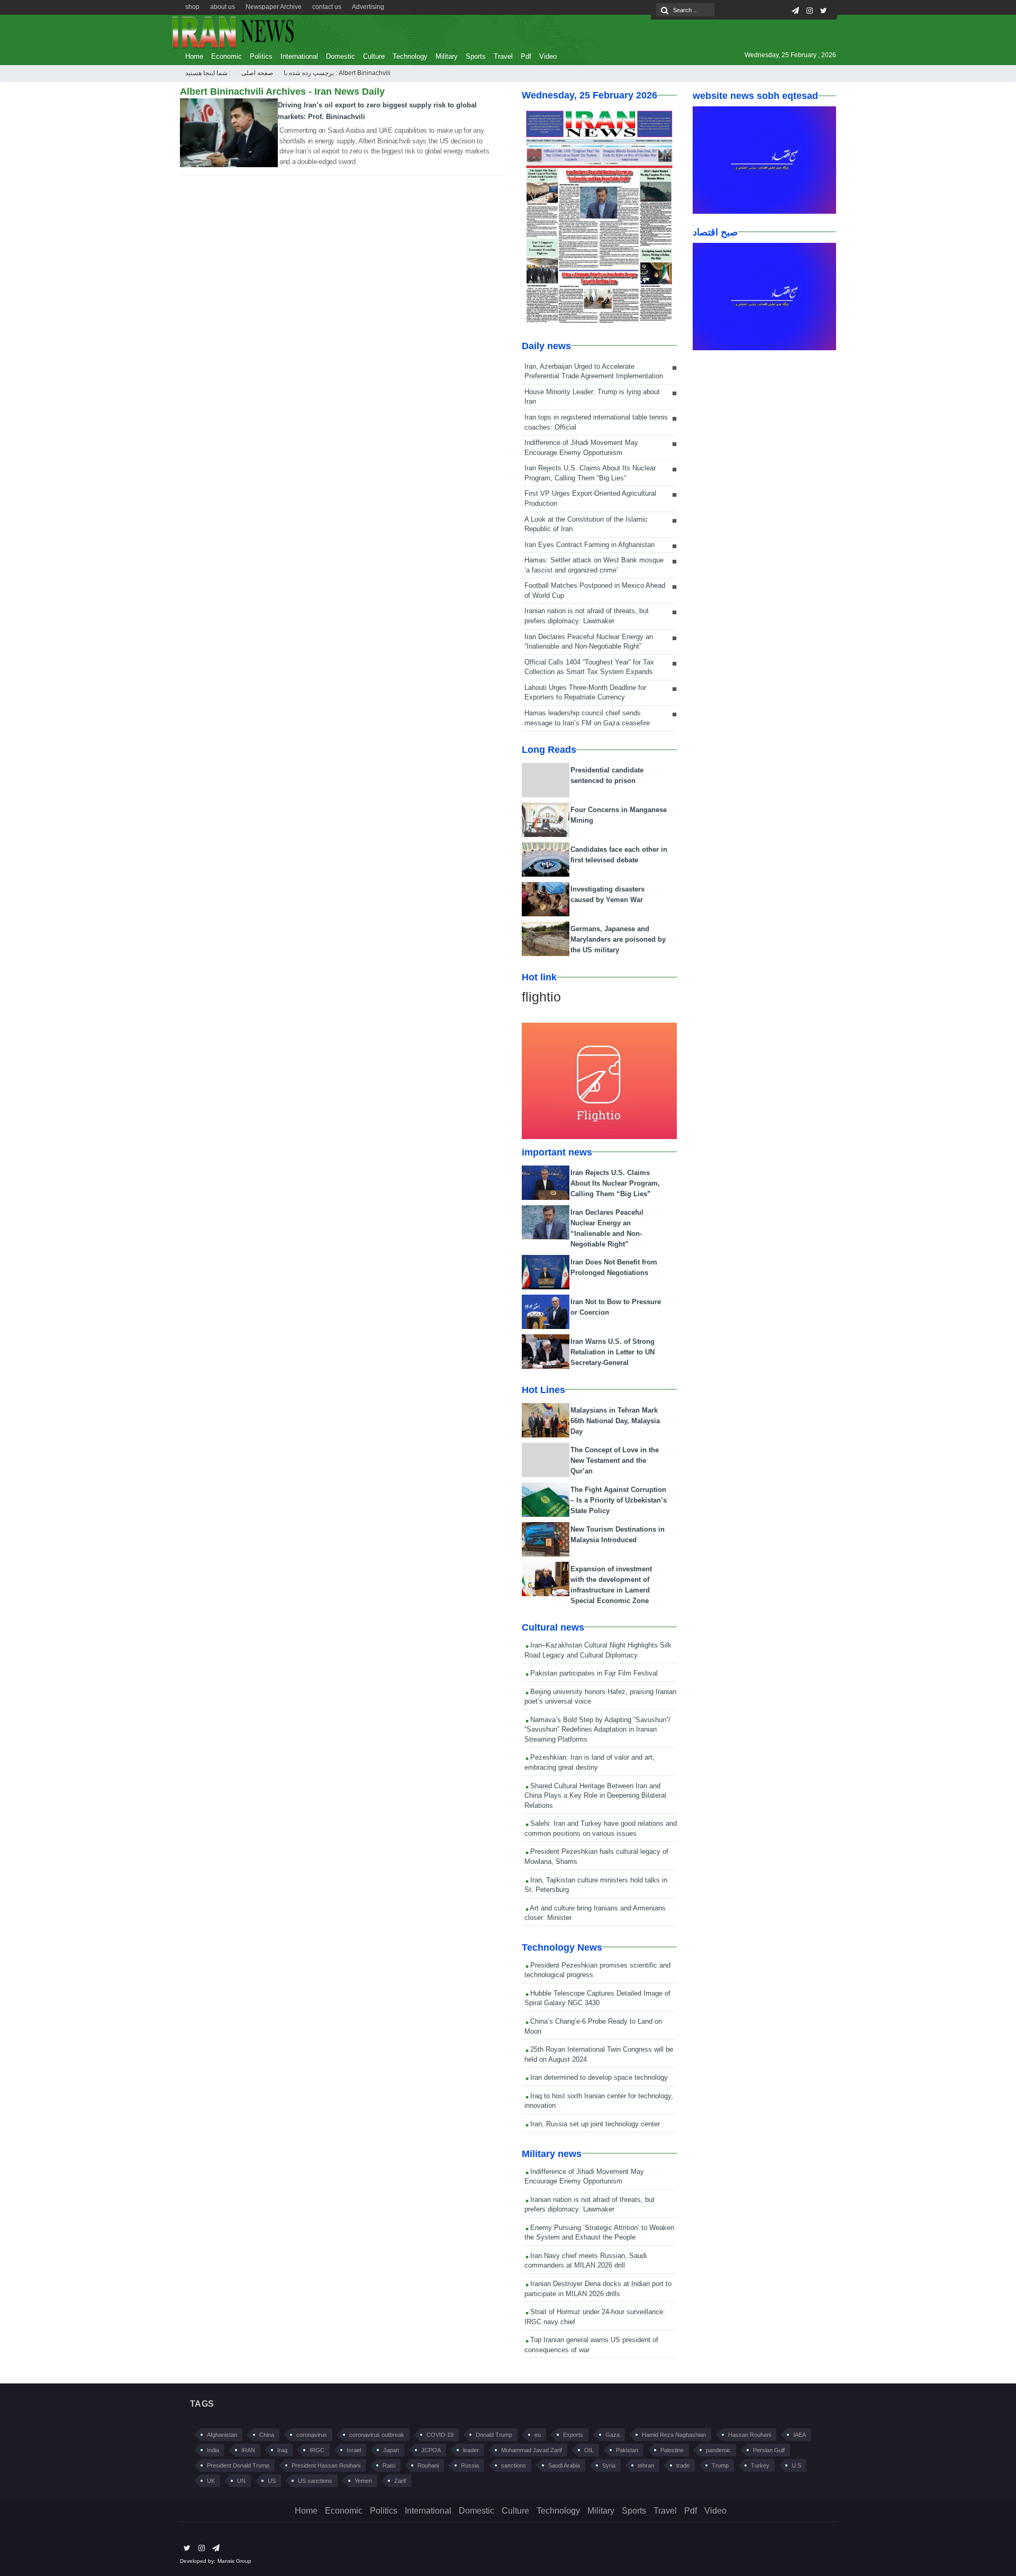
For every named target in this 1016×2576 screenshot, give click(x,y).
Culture (374, 56)
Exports (573, 2435)
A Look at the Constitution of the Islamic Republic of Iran (586, 524)
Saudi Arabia (564, 2465)
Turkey (760, 2465)
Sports (476, 56)
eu (538, 2435)
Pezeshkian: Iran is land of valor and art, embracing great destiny (589, 1762)
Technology (410, 56)
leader (471, 2450)
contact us (327, 7)
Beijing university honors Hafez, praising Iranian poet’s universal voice (600, 1697)
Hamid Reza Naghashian (674, 2435)
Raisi (389, 2465)
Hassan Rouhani (750, 2435)
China (267, 2435)
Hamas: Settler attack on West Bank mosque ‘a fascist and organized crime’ (594, 565)
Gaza (613, 2435)
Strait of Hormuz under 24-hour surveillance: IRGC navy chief (595, 2317)
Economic (226, 56)
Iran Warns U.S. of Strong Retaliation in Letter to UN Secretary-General (613, 1352)
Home (194, 56)
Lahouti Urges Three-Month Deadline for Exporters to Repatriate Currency (585, 693)
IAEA (800, 2435)
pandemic (718, 2450)
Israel (354, 2450)
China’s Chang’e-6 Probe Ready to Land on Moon (593, 2026)
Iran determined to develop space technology (598, 2077)
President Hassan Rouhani (326, 2465)
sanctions (514, 2465)
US (272, 2481)
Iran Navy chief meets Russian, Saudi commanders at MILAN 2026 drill (586, 2261)
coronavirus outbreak (377, 2435)
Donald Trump (494, 2435)
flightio (541, 997)
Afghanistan (222, 2435)
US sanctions (315, 2481)
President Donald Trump (238, 2465)
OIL (589, 2450)
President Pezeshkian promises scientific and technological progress (597, 1970)
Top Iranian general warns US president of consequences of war (591, 2345)
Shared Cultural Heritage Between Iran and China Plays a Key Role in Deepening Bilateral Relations (595, 1796)
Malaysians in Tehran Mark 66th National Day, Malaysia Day (615, 1421)
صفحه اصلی (257, 73)
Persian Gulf (769, 2450)
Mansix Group (234, 2561)
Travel (503, 56)
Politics (261, 56)
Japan (391, 2450)
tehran (646, 2465)
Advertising (368, 7)
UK (211, 2481)
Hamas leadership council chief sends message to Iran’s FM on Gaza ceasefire (587, 718)
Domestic (341, 56)
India (213, 2450)
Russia (470, 2465)
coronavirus (312, 2435)
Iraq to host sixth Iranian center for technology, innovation (599, 2101)
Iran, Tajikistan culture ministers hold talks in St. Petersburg (596, 1885)
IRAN (248, 2450)
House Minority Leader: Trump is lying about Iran (592, 397)
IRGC (317, 2450)
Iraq (282, 2450)
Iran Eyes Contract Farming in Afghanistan (589, 545)
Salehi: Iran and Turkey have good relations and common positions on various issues (601, 1828)
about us (223, 7)
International (299, 56)
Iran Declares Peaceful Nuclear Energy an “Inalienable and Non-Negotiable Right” (589, 642)
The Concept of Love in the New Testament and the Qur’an (615, 1460)
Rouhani (428, 2465)
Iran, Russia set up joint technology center (594, 2124)
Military (447, 56)
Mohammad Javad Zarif (532, 2450)
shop (192, 7)
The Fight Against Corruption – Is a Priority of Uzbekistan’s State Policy (619, 1500)
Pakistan (627, 2450)
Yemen (363, 2481)
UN (241, 2481)
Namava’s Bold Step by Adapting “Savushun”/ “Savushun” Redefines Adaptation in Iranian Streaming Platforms (597, 1730)
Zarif (400, 2481)
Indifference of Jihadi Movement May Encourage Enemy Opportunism (581, 448)
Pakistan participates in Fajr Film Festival (593, 1673)
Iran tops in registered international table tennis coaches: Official (596, 422)
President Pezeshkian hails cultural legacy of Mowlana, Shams (596, 1856)
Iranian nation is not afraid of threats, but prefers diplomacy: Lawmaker (587, 616)
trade (683, 2465)
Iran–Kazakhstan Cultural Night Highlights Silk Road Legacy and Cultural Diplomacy (598, 1650)
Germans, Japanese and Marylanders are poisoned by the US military (618, 939)
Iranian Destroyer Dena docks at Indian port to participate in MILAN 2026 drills (598, 2289)
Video (548, 56)
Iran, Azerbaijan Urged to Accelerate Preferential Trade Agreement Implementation (594, 371)
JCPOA (431, 2450)
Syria (609, 2465)
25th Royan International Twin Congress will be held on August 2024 (599, 2054)
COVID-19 (440, 2435)
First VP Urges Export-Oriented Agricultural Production (590, 498)
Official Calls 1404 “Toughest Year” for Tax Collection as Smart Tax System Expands (589, 667)
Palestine (672, 2450)
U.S (796, 2465)
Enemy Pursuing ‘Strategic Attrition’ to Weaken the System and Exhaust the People (599, 2233)
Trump (720, 2465)
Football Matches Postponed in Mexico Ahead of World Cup (595, 590)
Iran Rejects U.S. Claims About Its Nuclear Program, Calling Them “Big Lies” (590, 473)
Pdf (526, 56)
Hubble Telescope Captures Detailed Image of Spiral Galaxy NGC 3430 (597, 1998)
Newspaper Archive (274, 7)
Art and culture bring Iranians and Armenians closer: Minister (595, 1913)
